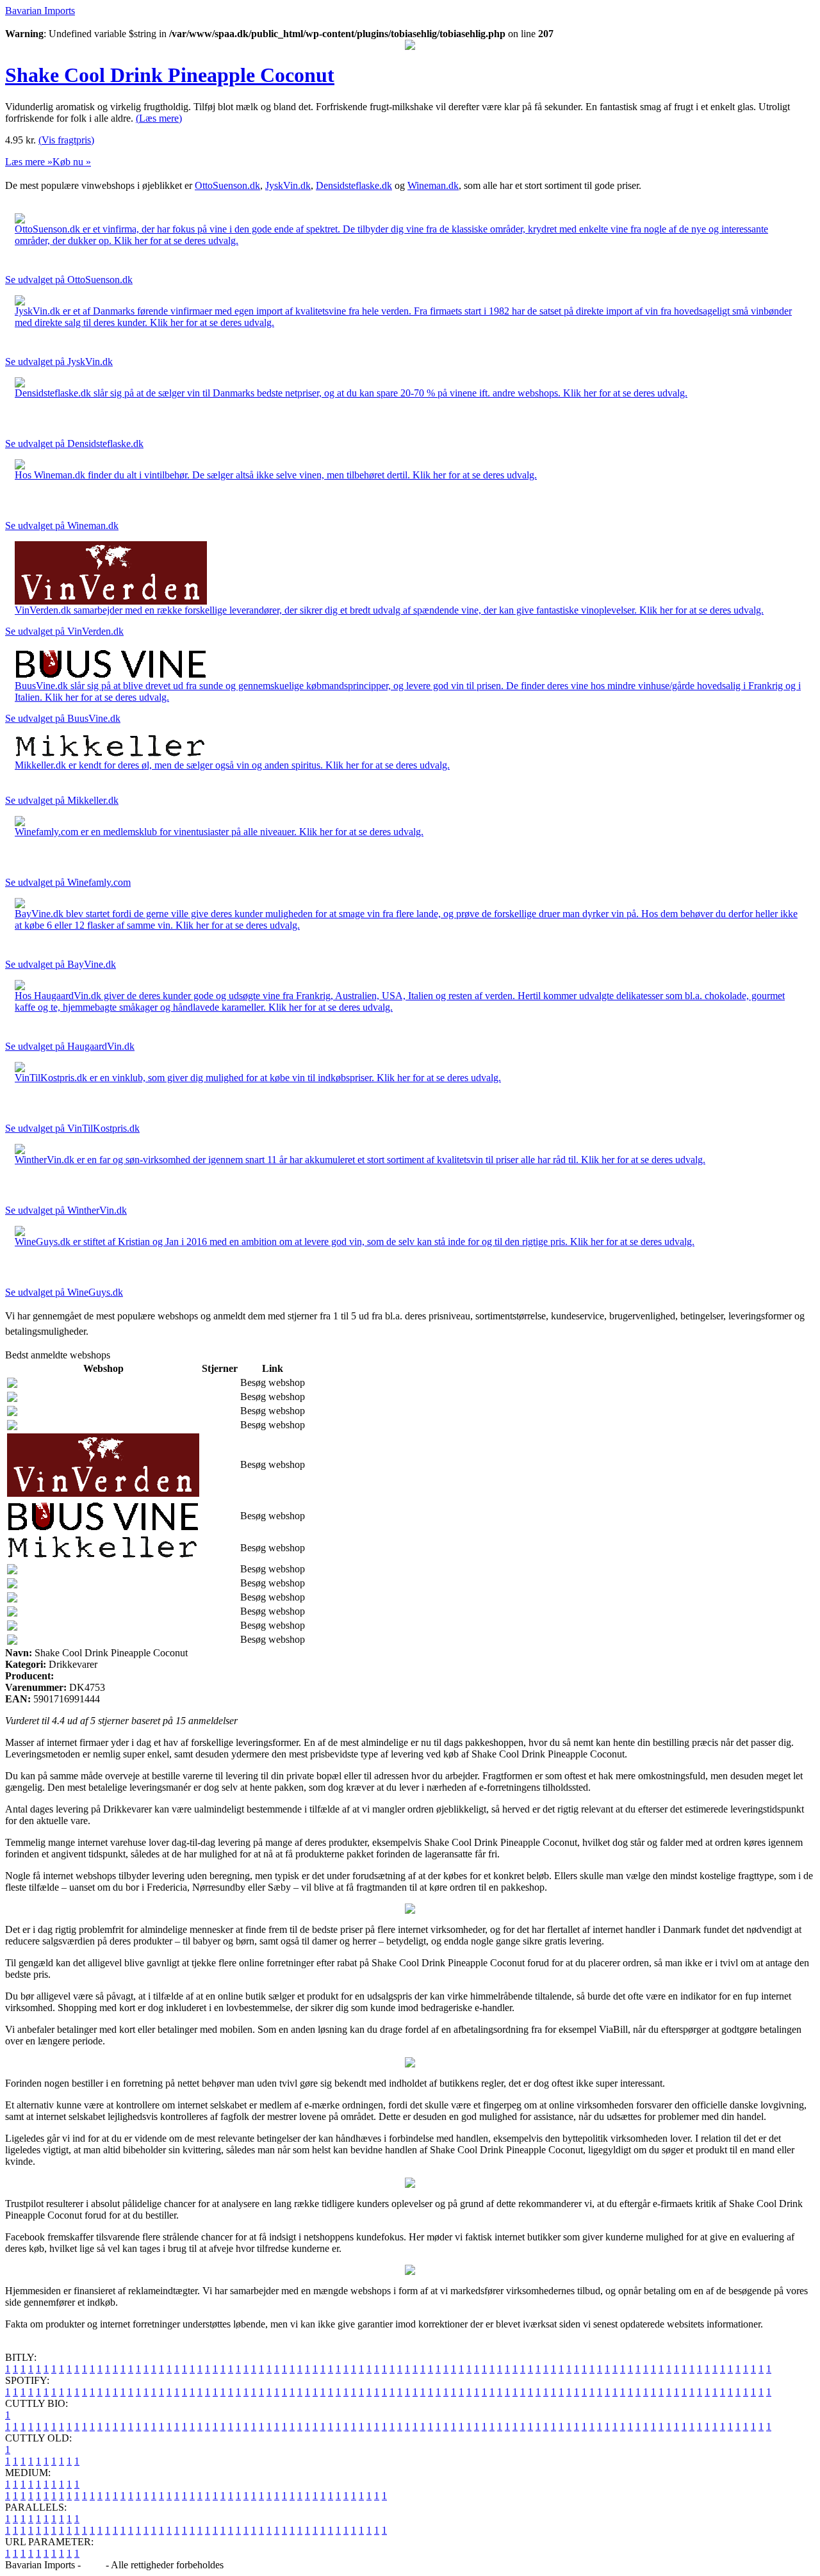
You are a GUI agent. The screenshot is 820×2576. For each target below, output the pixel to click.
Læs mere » (29, 162)
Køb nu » (72, 162)
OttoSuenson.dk (227, 185)
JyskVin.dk (288, 185)
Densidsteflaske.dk (354, 185)
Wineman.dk (433, 185)
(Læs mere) (159, 118)
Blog (93, 2565)
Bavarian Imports (40, 11)
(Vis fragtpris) (66, 140)
